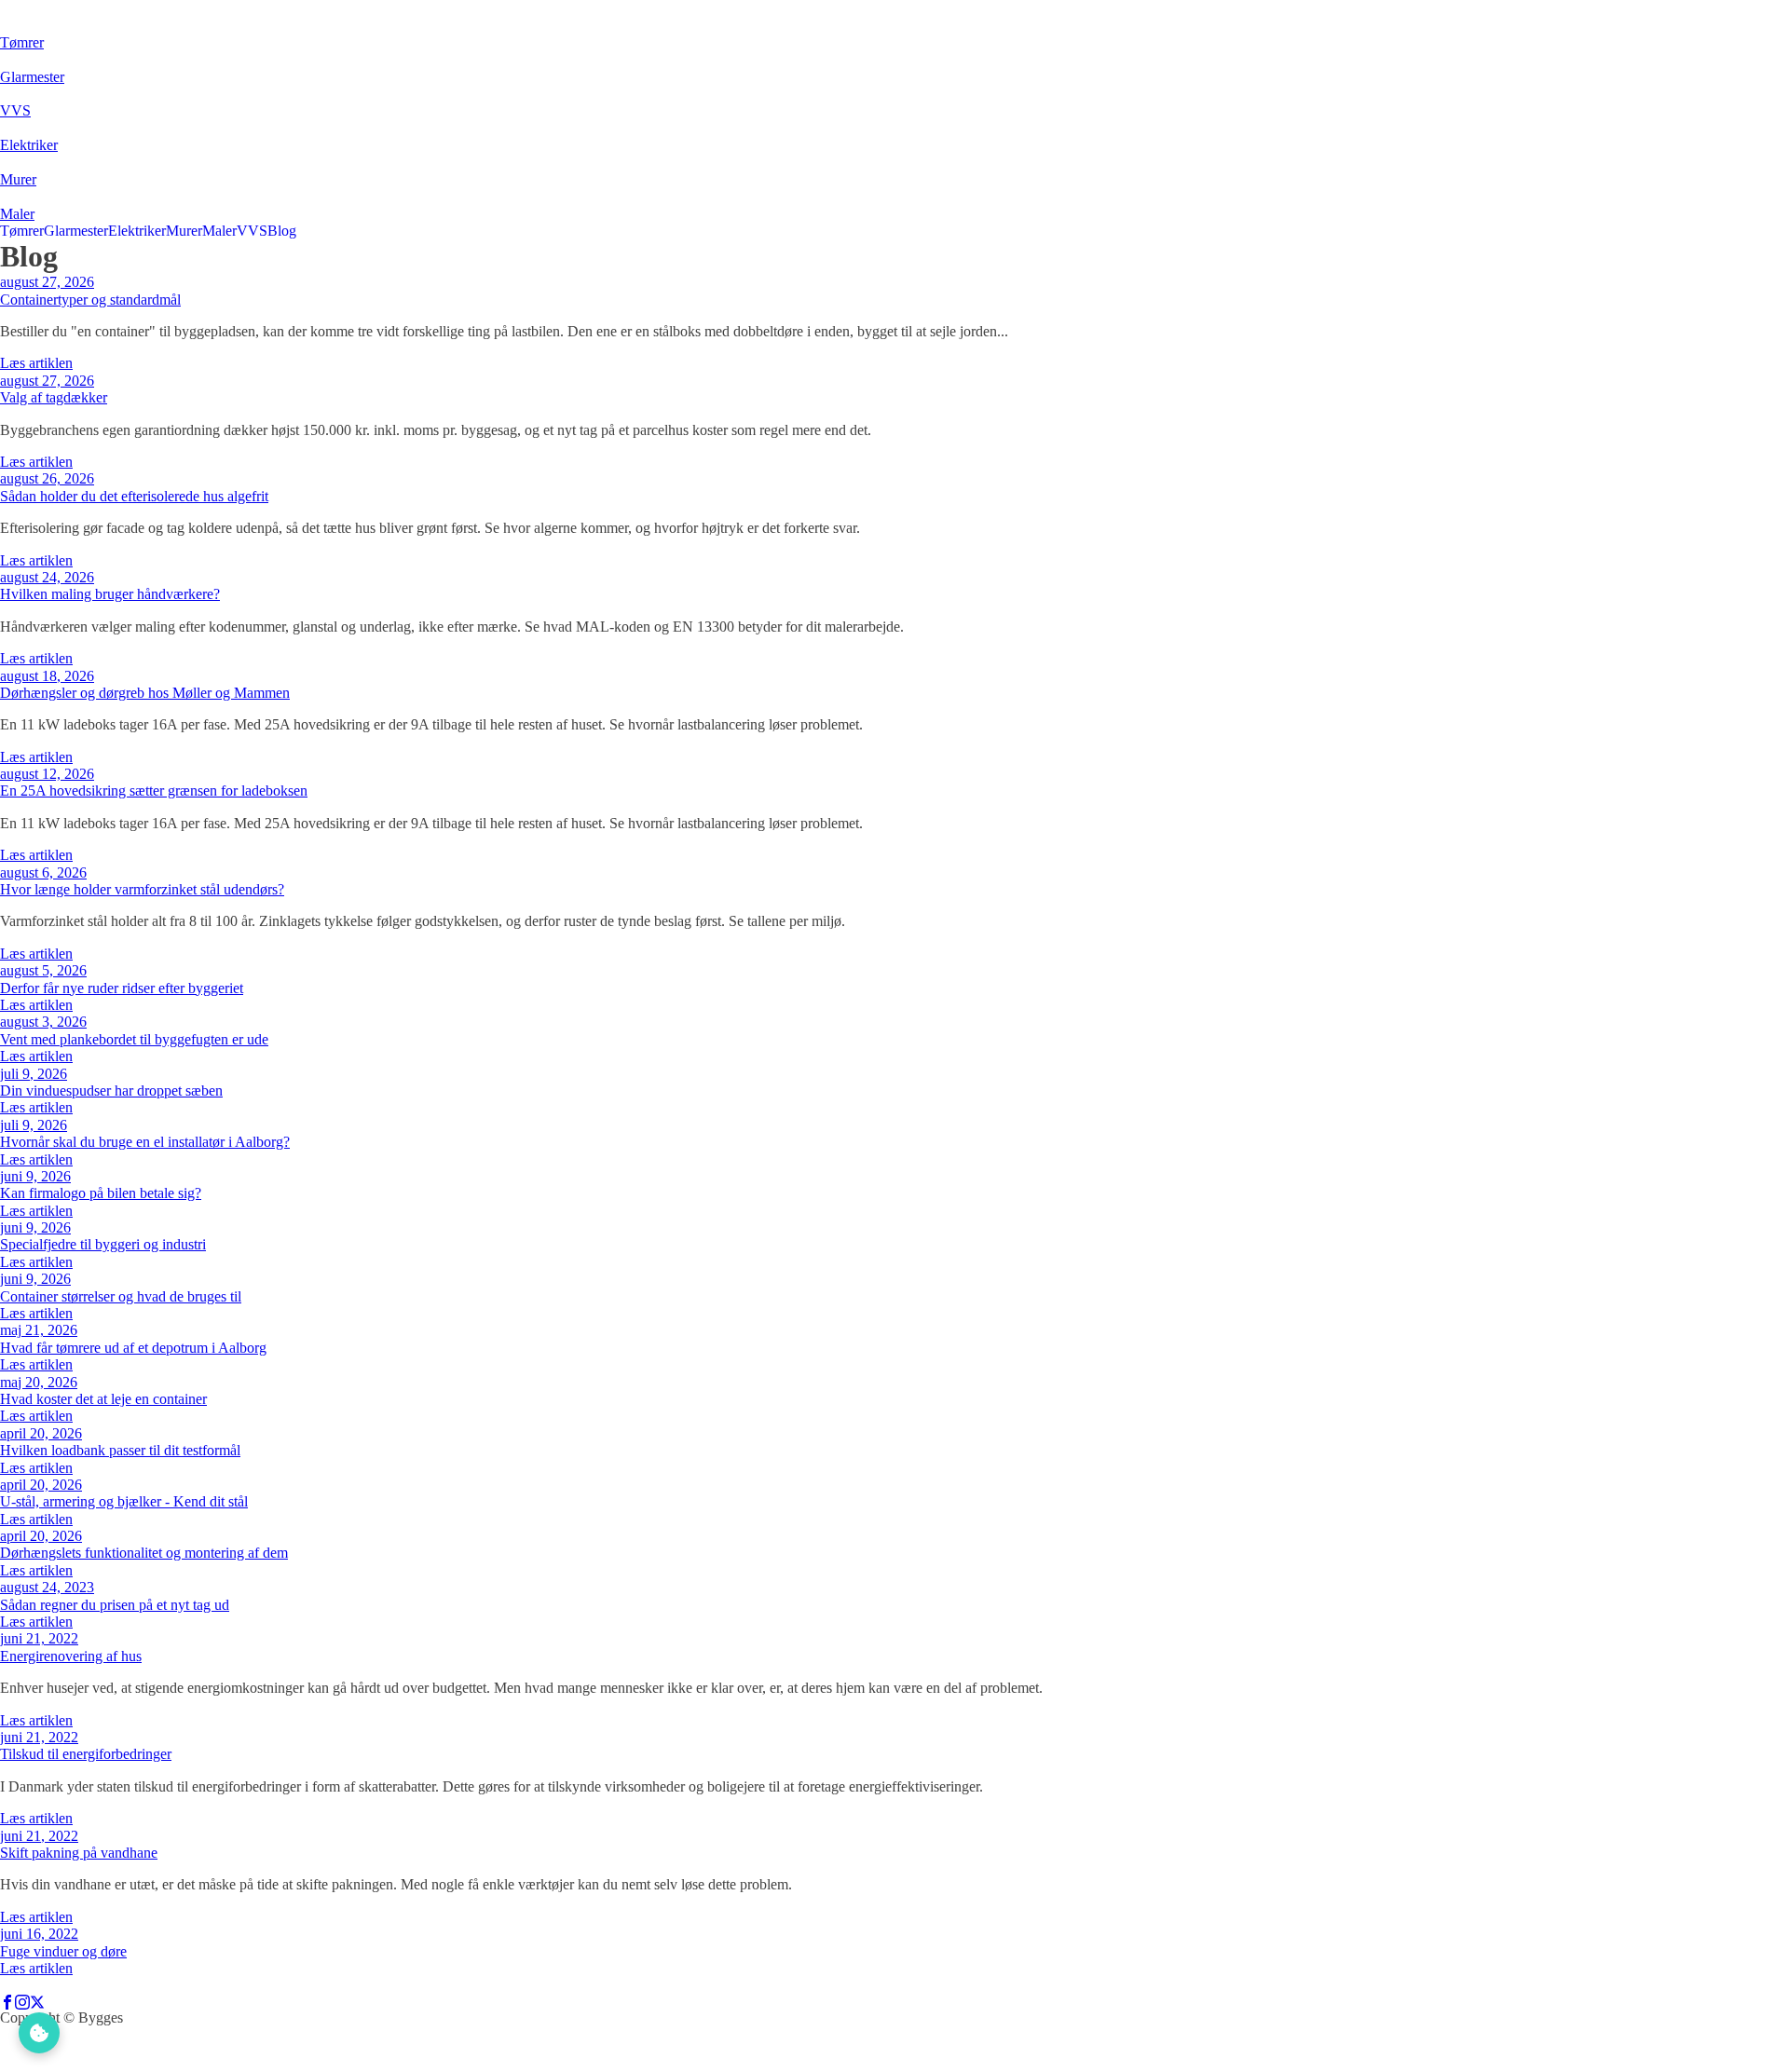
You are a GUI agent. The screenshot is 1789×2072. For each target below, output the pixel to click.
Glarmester (76, 231)
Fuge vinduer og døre (63, 1951)
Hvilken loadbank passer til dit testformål (120, 1450)
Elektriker (137, 231)
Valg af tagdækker (54, 397)
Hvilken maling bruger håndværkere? (110, 594)
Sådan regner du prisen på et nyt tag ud (115, 1605)
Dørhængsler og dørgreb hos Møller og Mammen (145, 693)
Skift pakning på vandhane (79, 1853)
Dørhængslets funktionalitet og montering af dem (144, 1553)
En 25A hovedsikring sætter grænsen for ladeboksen (154, 791)
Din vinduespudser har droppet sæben (111, 1091)
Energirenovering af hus (71, 1656)
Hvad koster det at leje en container (103, 1399)
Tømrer (22, 231)
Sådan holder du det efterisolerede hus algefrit (134, 496)
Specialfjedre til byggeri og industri (103, 1244)
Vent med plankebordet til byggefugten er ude (134, 1039)
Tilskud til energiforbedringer (86, 1754)
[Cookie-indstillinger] (39, 2033)
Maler (219, 231)
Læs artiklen (36, 363)
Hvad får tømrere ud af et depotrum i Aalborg (133, 1348)
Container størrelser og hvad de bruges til (121, 1296)
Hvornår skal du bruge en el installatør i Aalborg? (145, 1142)
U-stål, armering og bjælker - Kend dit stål (124, 1501)
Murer (184, 231)
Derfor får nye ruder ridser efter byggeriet (122, 988)
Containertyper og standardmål (90, 300)
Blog (282, 231)
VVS (252, 231)
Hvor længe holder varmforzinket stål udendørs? (142, 889)
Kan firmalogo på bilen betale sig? (101, 1193)
